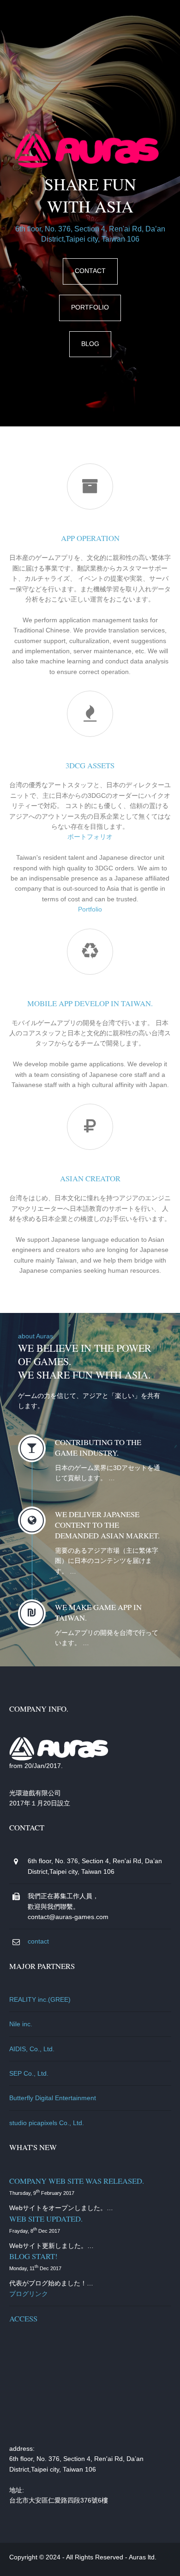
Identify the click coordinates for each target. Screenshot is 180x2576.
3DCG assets (90, 765)
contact (38, 1941)
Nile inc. (21, 2024)
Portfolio (90, 307)
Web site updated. (46, 2219)
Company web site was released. (77, 2181)
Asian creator (90, 1178)
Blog (90, 344)
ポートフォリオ (90, 837)
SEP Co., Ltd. (29, 2073)
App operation (90, 538)
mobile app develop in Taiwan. (90, 1003)
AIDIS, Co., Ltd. (32, 2049)
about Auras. (36, 1336)
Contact (90, 271)
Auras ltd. (143, 2557)
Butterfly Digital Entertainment (53, 2098)
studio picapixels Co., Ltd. (47, 2123)
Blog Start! (33, 2256)
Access (23, 2318)
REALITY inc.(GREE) (40, 1999)
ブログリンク (29, 2294)
